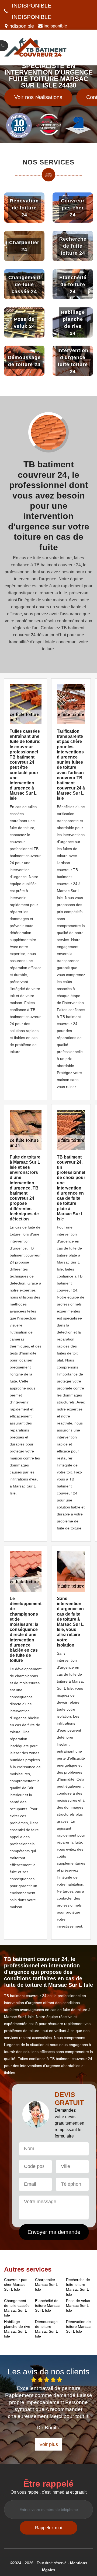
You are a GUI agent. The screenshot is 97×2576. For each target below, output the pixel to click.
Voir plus (49, 2444)
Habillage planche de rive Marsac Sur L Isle (17, 2329)
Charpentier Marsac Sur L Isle (46, 2284)
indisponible (32, 6)
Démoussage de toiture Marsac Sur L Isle (46, 2329)
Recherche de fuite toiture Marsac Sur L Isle (78, 2287)
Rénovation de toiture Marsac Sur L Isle (78, 2326)
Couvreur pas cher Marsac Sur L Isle (16, 2284)
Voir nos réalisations (38, 97)
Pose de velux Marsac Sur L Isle (78, 2305)
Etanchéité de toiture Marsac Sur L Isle (47, 2305)
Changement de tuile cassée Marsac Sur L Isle (17, 2308)
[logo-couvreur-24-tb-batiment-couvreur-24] (36, 48)
